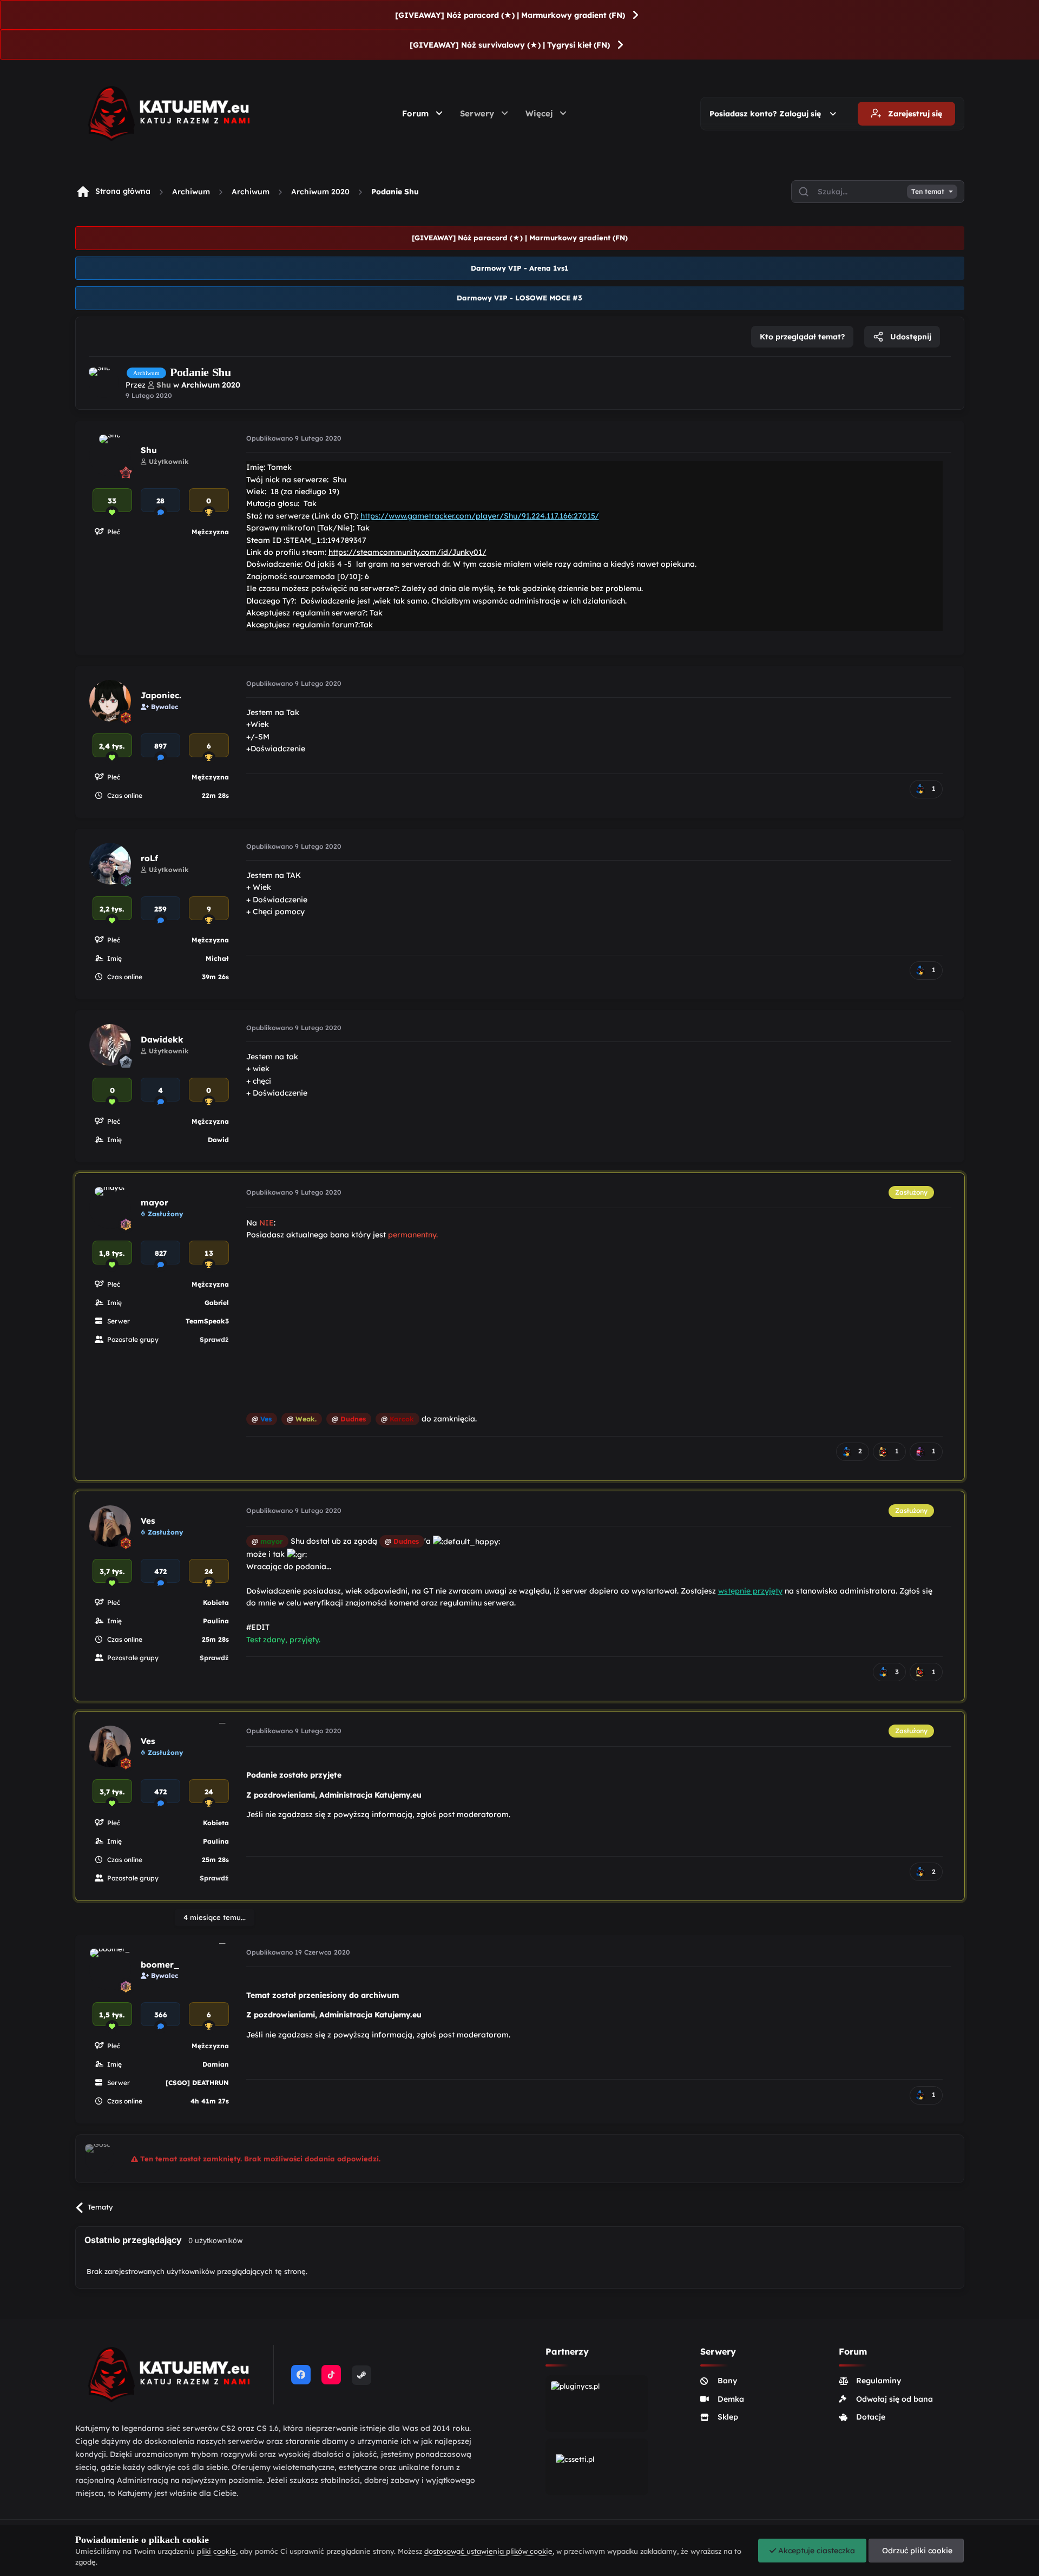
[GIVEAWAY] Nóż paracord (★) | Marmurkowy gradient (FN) (510, 15)
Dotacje (871, 2417)
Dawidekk (162, 1040)
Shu (149, 450)
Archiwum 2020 (320, 192)
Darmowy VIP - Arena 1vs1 (519, 268)
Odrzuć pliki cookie (916, 2551)
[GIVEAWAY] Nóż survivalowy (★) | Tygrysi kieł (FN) (510, 45)
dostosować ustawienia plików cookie (488, 2551)
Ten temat (928, 192)
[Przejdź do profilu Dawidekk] (110, 1045)
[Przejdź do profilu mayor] (110, 1208)
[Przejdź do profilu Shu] (104, 383)
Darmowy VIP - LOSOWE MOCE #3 (519, 298)
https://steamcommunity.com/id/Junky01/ (407, 552)
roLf (149, 858)
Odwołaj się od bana (895, 2399)
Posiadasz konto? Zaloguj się (767, 114)
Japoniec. (161, 695)
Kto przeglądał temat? (802, 337)
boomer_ (160, 1965)
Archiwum (191, 192)
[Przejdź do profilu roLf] (110, 864)
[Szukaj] (804, 192)
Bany (727, 2381)
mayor (154, 1202)
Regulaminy (879, 2381)
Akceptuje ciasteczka (816, 2551)
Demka (731, 2399)
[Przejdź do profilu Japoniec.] (110, 701)
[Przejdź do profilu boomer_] (110, 1969)
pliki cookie (216, 2551)
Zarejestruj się (914, 114)
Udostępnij (910, 337)
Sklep (728, 2417)
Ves (148, 1521)
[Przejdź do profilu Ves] (110, 1526)
